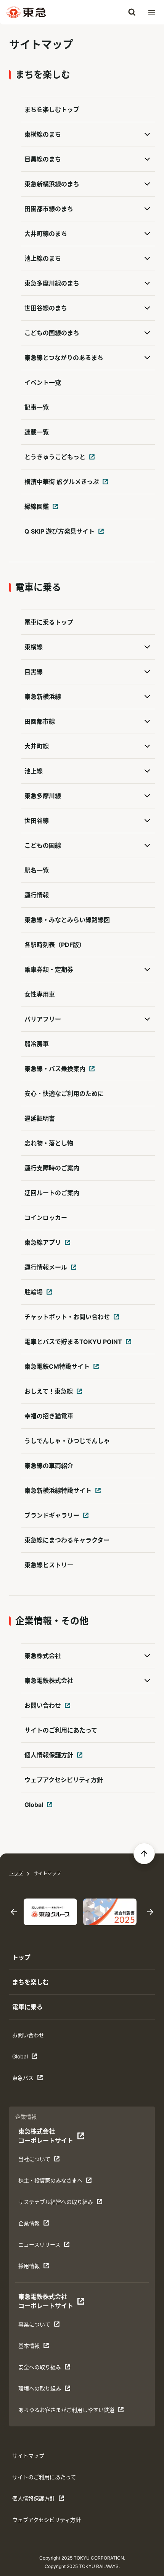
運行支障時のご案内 (52, 1168)
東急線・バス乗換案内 (53, 1071)
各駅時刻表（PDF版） (55, 945)
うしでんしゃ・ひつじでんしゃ (67, 1441)
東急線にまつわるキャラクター (67, 1540)
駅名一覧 (37, 870)
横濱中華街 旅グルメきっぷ (60, 484)
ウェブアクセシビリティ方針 (64, 1780)
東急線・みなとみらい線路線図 (67, 920)
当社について (42, 2161)
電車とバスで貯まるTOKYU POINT (72, 1344)
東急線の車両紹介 (49, 1466)
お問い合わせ (49, 1708)
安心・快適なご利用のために (64, 1094)
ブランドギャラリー (50, 1518)
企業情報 (42, 2225)
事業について (42, 2326)
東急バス (36, 2080)
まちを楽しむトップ (52, 110)
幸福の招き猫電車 (49, 1416)
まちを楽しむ (31, 1982)
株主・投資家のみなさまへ (50, 2182)
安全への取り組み (42, 2369)
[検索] (132, 12)
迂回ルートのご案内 (52, 1193)
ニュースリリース (42, 2246)
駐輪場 (49, 1294)
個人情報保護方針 (49, 1757)
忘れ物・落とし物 (49, 1143)
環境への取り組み (42, 2390)
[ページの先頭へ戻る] (144, 1853)
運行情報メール (49, 1269)
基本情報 (42, 2348)
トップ (16, 1874)
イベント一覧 (43, 382)
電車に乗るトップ (49, 622)
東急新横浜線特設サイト (56, 1493)
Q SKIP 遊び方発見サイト (58, 534)
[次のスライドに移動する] (150, 1912)
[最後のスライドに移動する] (14, 1912)
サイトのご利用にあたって (61, 1730)
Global (49, 1807)
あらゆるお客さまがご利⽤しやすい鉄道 (66, 2412)
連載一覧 (37, 432)
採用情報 (42, 2268)
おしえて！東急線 (49, 1394)
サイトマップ (28, 2456)
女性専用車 (40, 994)
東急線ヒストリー (49, 1565)
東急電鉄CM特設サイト (55, 1369)
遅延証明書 (40, 1118)
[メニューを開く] (152, 12)
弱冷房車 (37, 1044)
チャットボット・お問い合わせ (66, 1319)
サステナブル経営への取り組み (55, 2204)
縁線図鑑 (49, 509)
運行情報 (37, 895)
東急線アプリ (49, 1245)
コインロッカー (46, 1218)
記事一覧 (37, 407)
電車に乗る (27, 2007)
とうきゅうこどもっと (53, 459)
